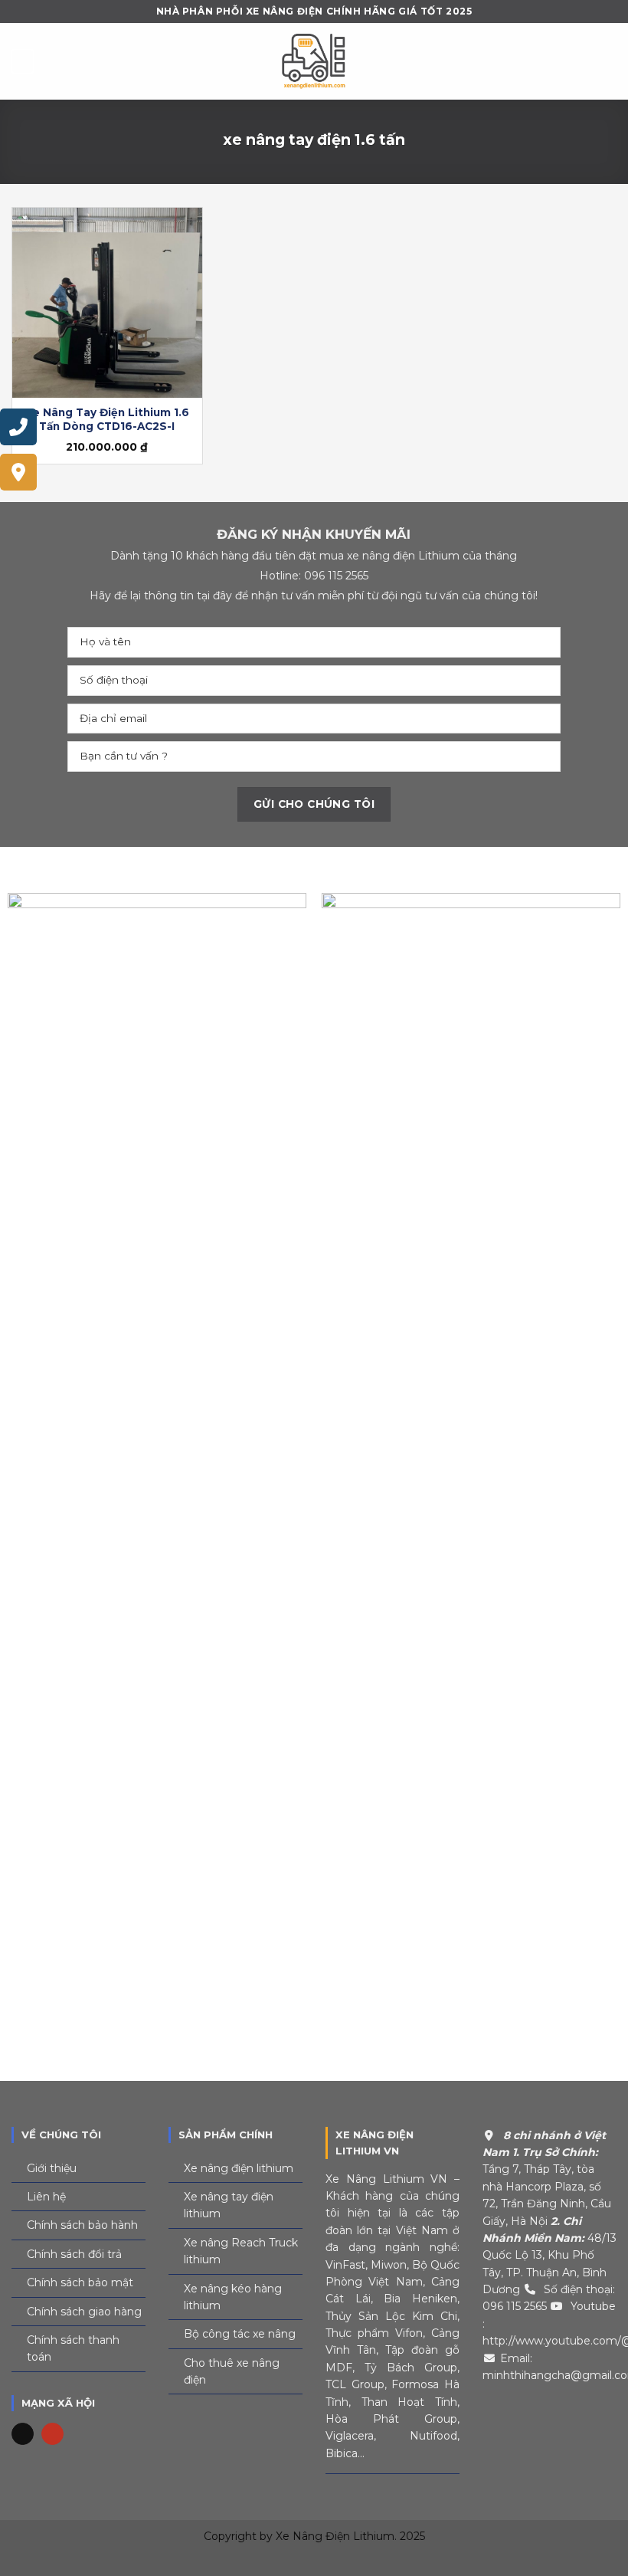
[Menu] (23, 61)
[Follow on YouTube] (52, 2434)
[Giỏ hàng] (609, 61)
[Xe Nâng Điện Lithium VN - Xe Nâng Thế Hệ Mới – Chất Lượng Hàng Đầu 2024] (314, 61)
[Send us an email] (23, 2434)
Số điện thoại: (579, 2289)
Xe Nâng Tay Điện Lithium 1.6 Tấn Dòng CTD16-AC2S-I (107, 419)
